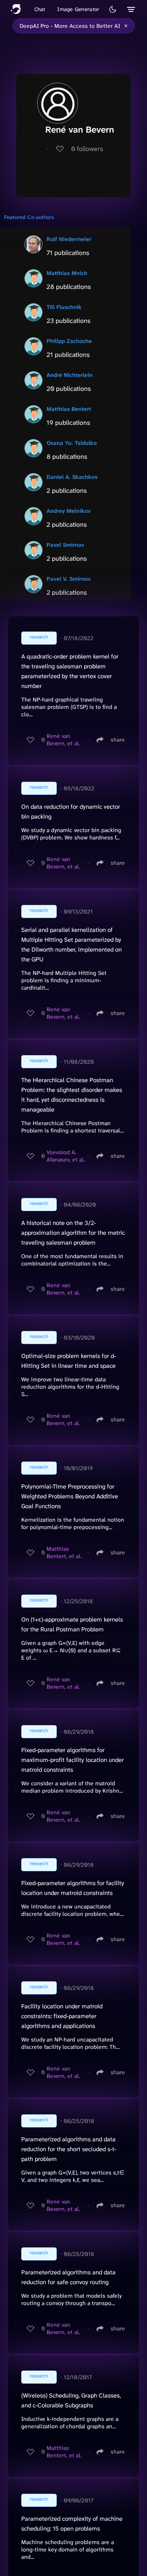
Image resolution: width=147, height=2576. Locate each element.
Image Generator (78, 9)
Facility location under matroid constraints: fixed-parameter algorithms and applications (62, 2016)
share (118, 740)
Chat (40, 9)
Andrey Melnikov (69, 511)
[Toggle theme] (113, 9)
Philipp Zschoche (69, 341)
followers (87, 149)
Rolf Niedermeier (69, 239)
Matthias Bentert (69, 409)
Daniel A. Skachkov (72, 477)
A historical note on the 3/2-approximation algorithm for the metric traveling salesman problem (73, 1233)
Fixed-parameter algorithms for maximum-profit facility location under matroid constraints (72, 1760)
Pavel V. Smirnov (69, 579)
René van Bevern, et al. (63, 740)
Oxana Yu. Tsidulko (72, 443)
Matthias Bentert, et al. (64, 1552)
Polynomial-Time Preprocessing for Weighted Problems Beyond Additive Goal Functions (70, 1496)
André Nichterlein (70, 375)
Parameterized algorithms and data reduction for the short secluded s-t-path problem (69, 2149)
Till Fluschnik (64, 307)
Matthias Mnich (67, 273)
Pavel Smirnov (65, 545)
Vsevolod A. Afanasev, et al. (66, 1156)
